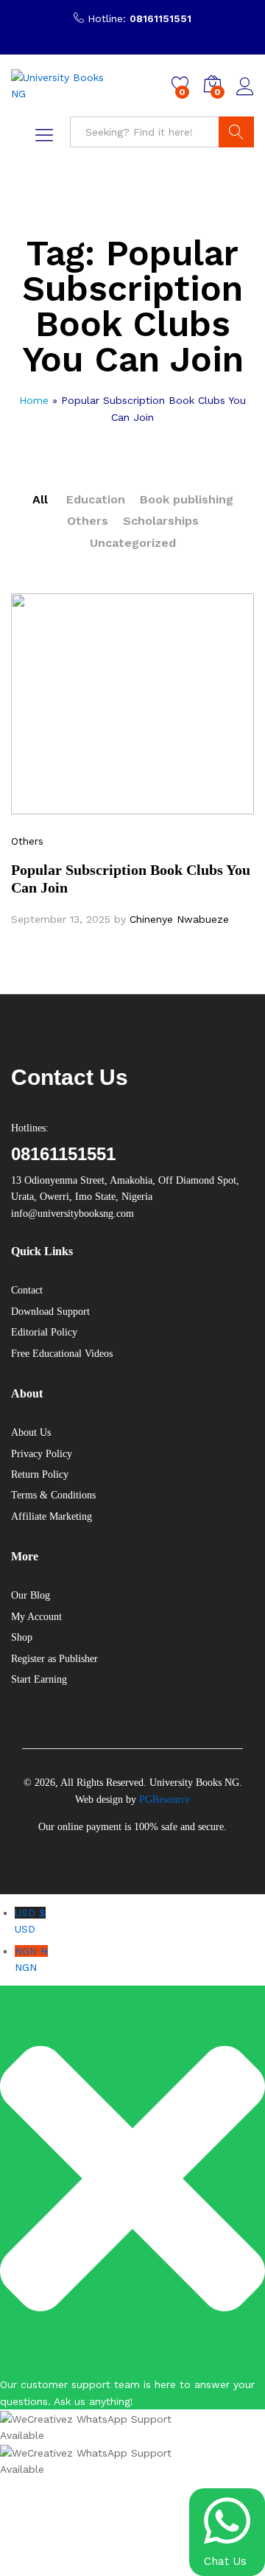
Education (96, 499)
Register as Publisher (54, 1659)
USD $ (30, 1921)
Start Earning (39, 1679)
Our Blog (31, 1595)
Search (236, 132)
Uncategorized (133, 543)
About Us (31, 1432)
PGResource (165, 1800)
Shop (22, 1637)
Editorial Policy (44, 1332)
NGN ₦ (31, 1959)
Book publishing (187, 499)
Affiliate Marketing (52, 1516)
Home (34, 400)
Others (88, 521)
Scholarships (161, 521)
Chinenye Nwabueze (179, 919)
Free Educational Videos (62, 1354)
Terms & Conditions (53, 1495)
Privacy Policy (42, 1454)
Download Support (50, 1312)
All (40, 499)
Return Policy (40, 1474)
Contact (27, 1290)
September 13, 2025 (61, 919)
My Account (36, 1617)
